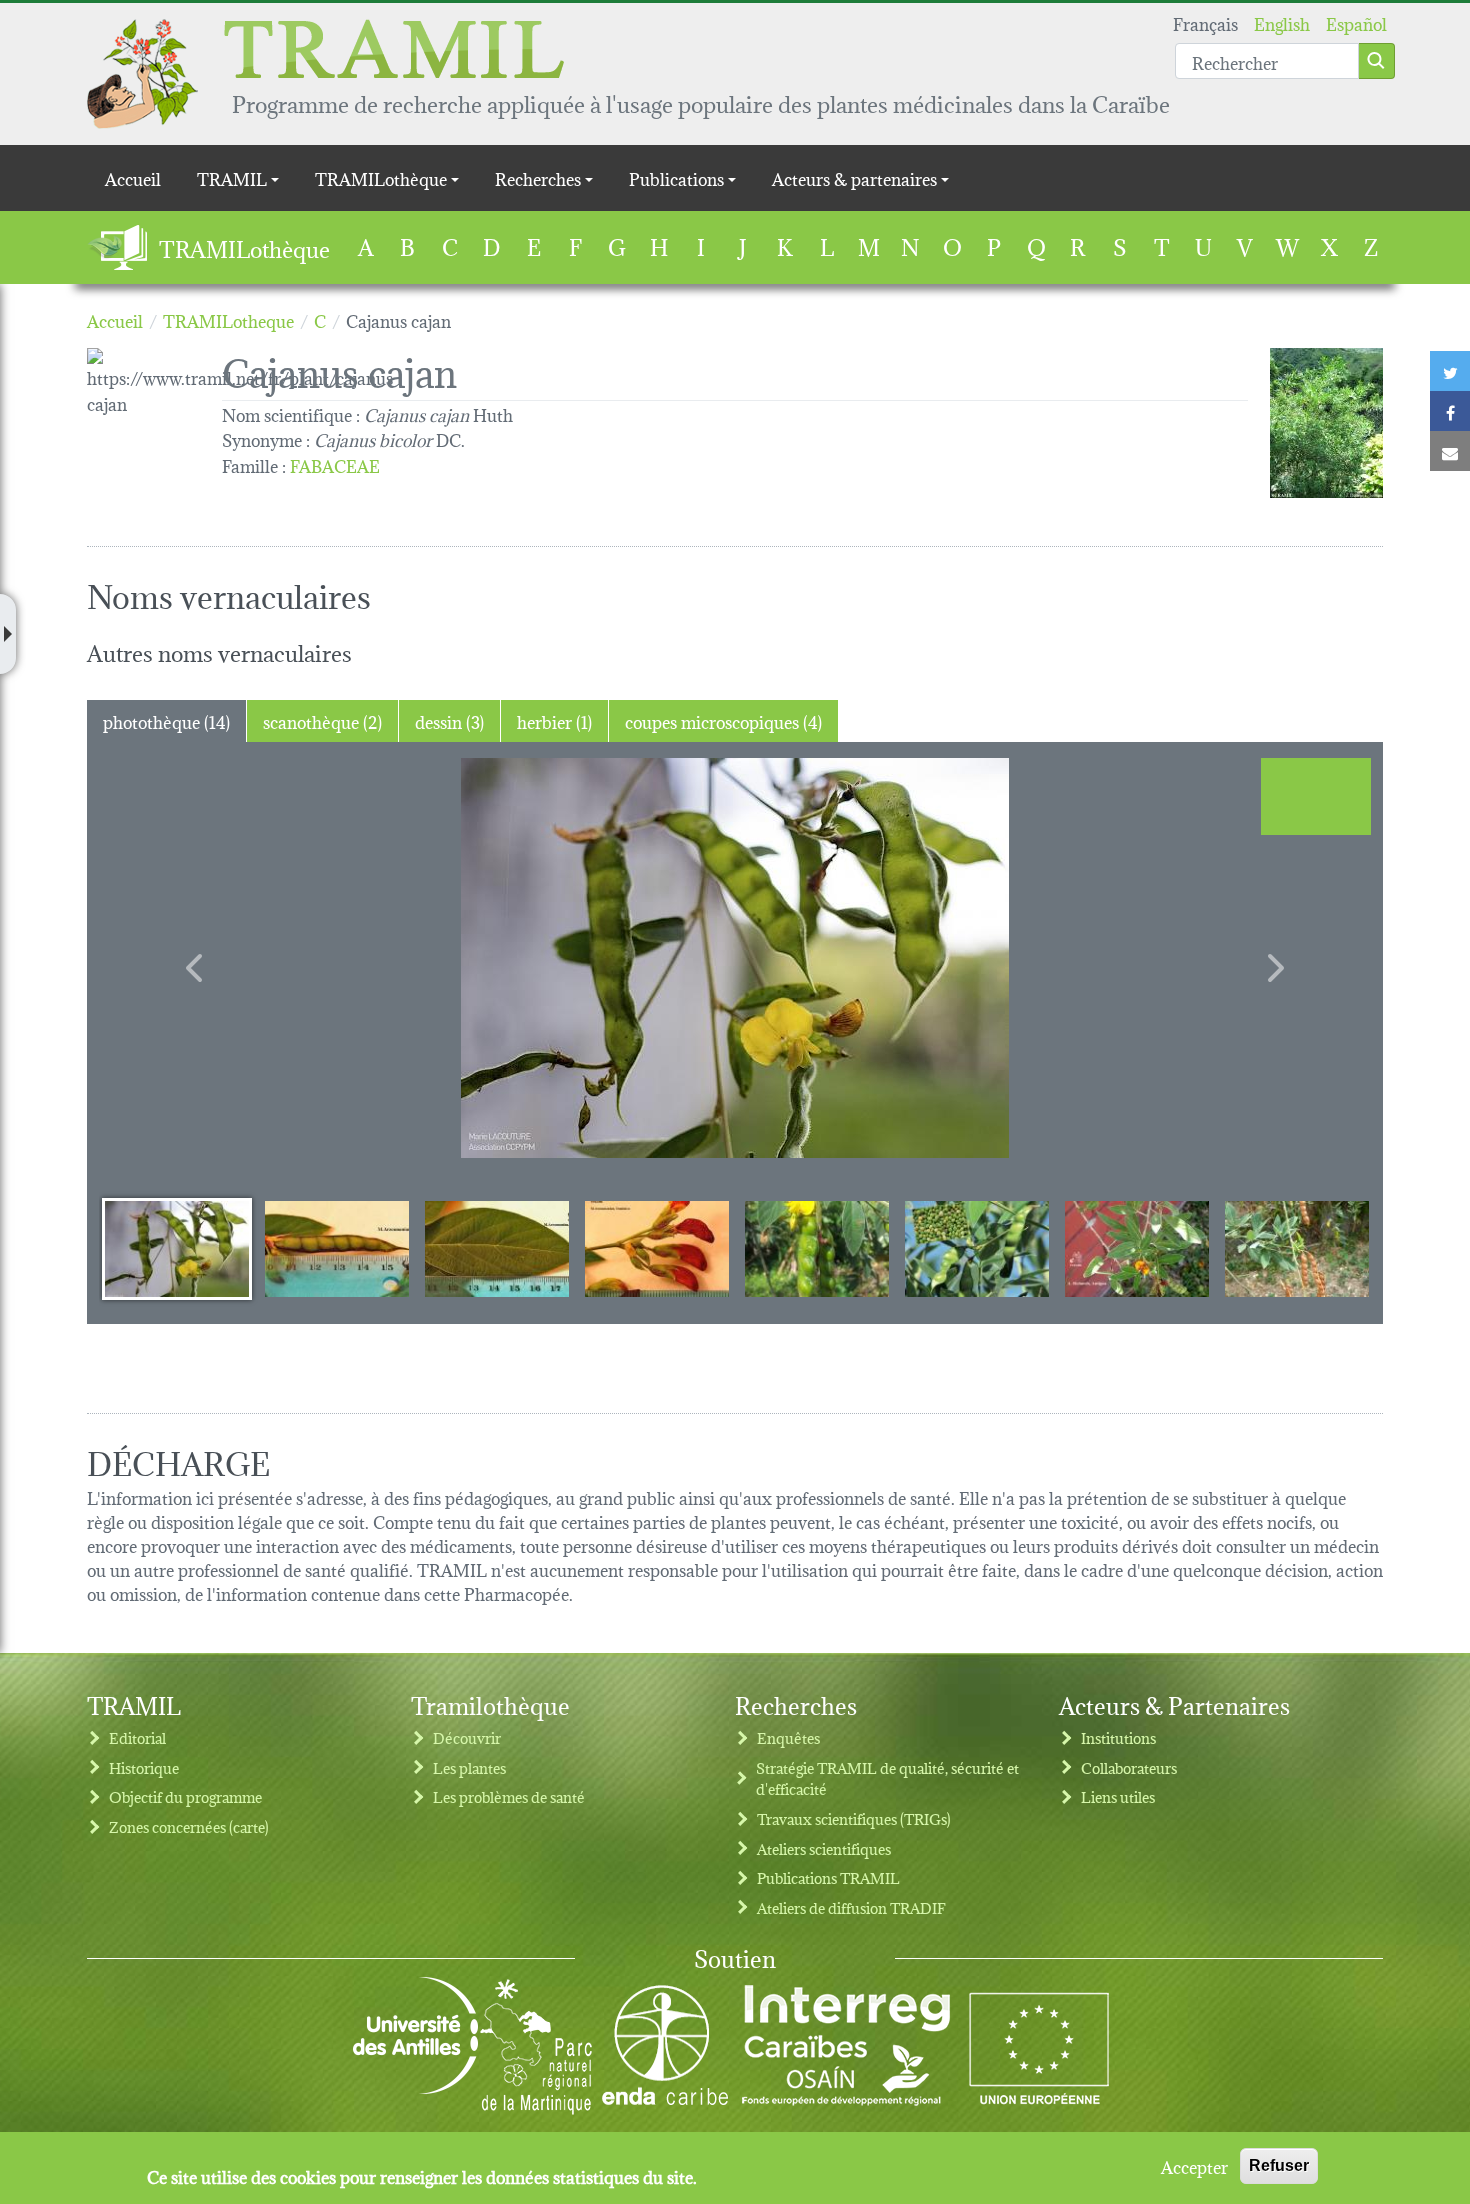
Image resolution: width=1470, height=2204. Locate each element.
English (1282, 22)
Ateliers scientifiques (824, 1848)
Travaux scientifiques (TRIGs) (854, 1818)
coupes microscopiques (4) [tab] (723, 720)
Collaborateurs (1129, 1767)
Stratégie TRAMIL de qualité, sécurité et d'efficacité (887, 1778)
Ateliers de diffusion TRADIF (851, 1907)
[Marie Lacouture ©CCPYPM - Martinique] (735, 958)
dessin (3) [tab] (449, 720)
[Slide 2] (337, 1248)
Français (1205, 22)
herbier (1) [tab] (554, 720)
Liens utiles (1118, 1796)
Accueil (133, 177)
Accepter (1194, 2166)
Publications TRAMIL (828, 1877)
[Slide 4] (657, 1248)
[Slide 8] (1297, 1248)
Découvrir (467, 1737)
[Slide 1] (177, 1248)
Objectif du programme (185, 1796)
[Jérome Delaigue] (1326, 423)
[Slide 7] (1137, 1248)
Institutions (1118, 1737)
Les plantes (469, 1767)
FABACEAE (335, 464)
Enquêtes (788, 1737)
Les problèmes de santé (509, 1796)
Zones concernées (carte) (189, 1826)
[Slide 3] (497, 1248)
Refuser (1279, 2165)
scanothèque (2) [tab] (322, 720)
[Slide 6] (977, 1248)
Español (1356, 22)
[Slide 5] (817, 1248)
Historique (144, 1767)
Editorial (137, 1737)
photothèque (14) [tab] (166, 720)
